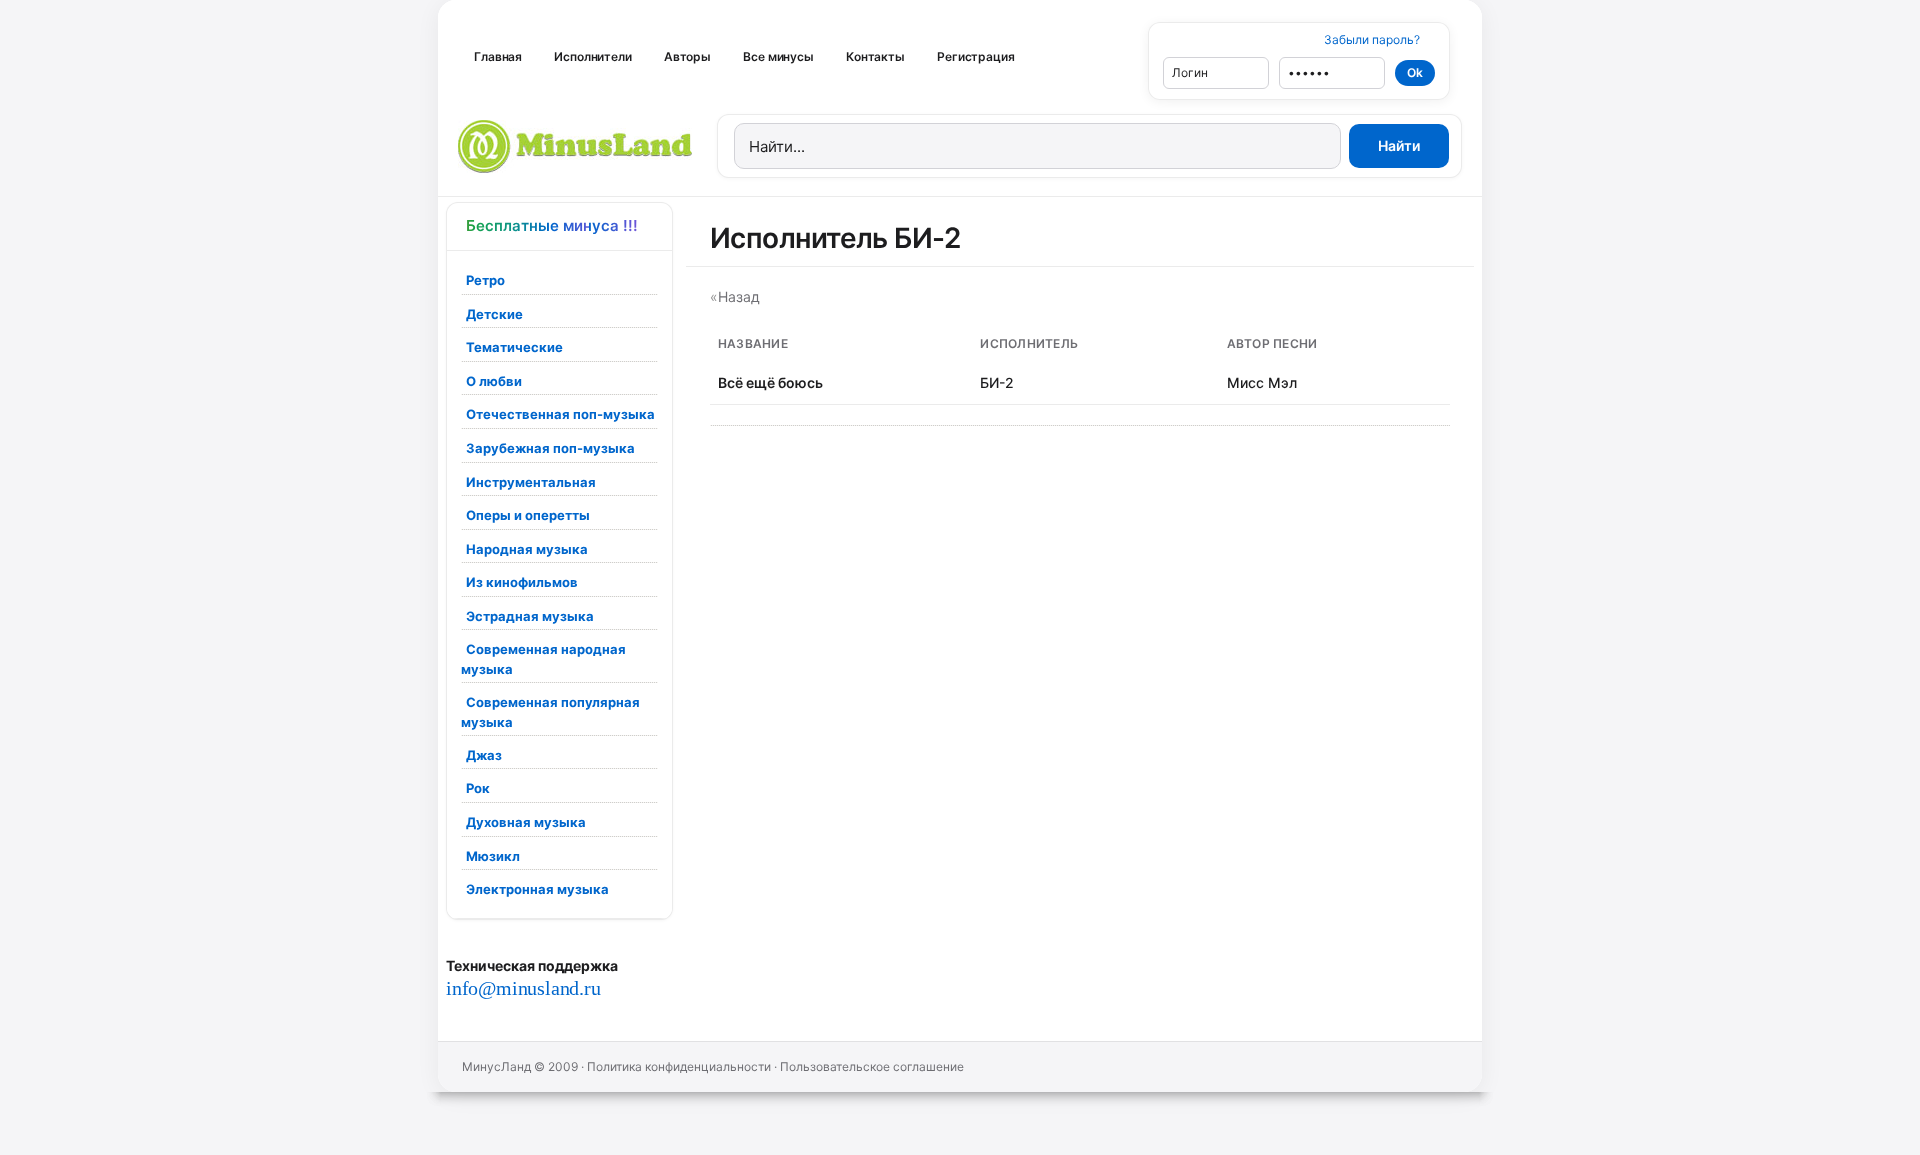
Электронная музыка (537, 889)
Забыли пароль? (1372, 39)
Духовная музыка (526, 822)
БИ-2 (997, 382)
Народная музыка (527, 549)
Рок (478, 788)
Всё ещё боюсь (770, 382)
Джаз (484, 755)
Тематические (514, 347)
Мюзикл (493, 856)
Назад (739, 296)
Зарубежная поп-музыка (550, 448)
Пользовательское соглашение (872, 1066)
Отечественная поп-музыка (560, 414)
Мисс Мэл (1262, 382)
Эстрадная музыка (530, 616)
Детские (494, 314)
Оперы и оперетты (528, 515)
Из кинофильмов (522, 582)
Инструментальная (531, 482)
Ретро (485, 280)
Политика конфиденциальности (679, 1066)
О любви (494, 381)
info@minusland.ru (523, 988)
